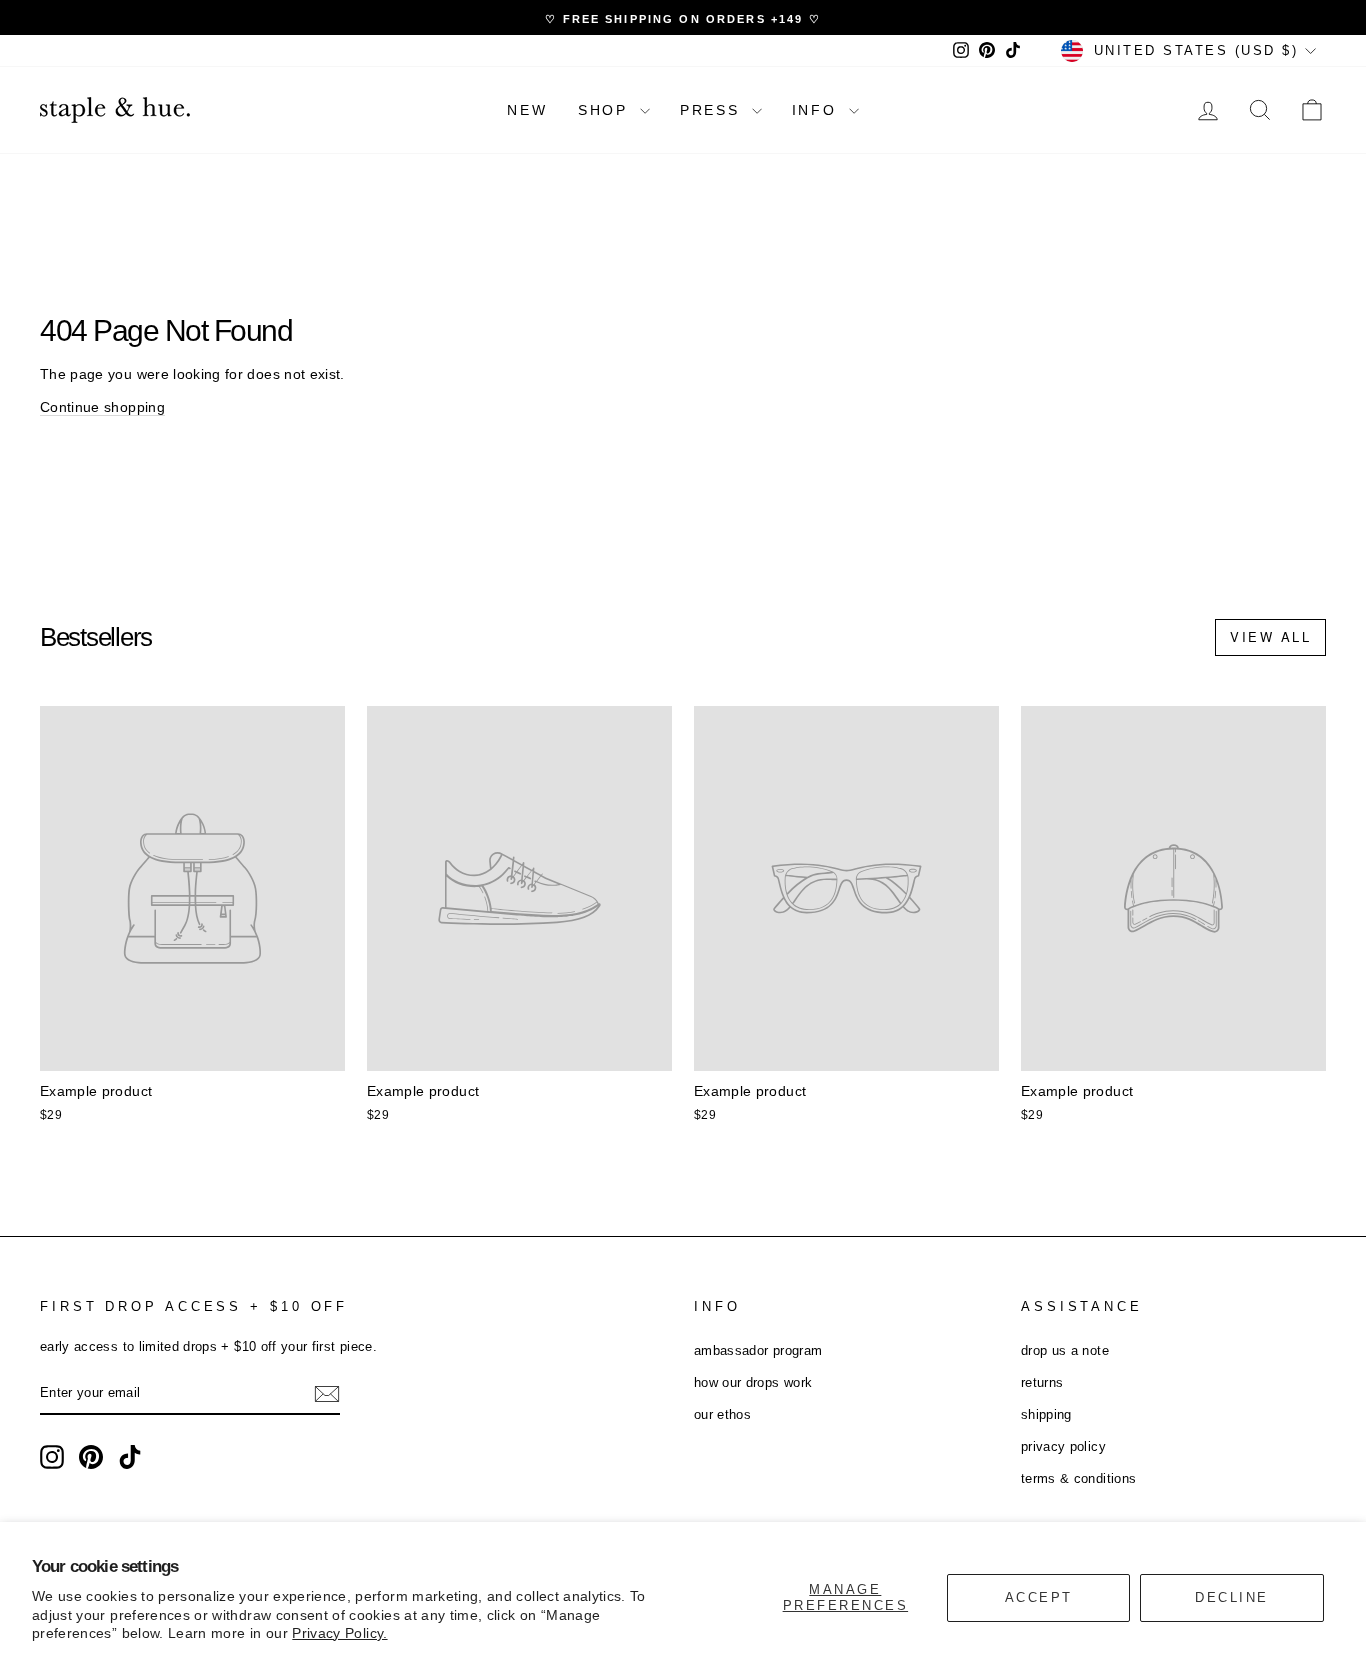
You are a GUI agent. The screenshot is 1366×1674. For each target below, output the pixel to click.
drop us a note (1065, 1350)
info (818, 110)
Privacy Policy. (339, 1633)
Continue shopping (102, 407)
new (527, 110)
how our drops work (753, 1382)
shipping (1046, 1414)
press (713, 110)
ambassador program (758, 1350)
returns (1042, 1382)
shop (606, 110)
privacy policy (1063, 1446)
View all (1270, 636)
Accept (1039, 1597)
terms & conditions (1078, 1478)
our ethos (722, 1414)
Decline (1232, 1597)
